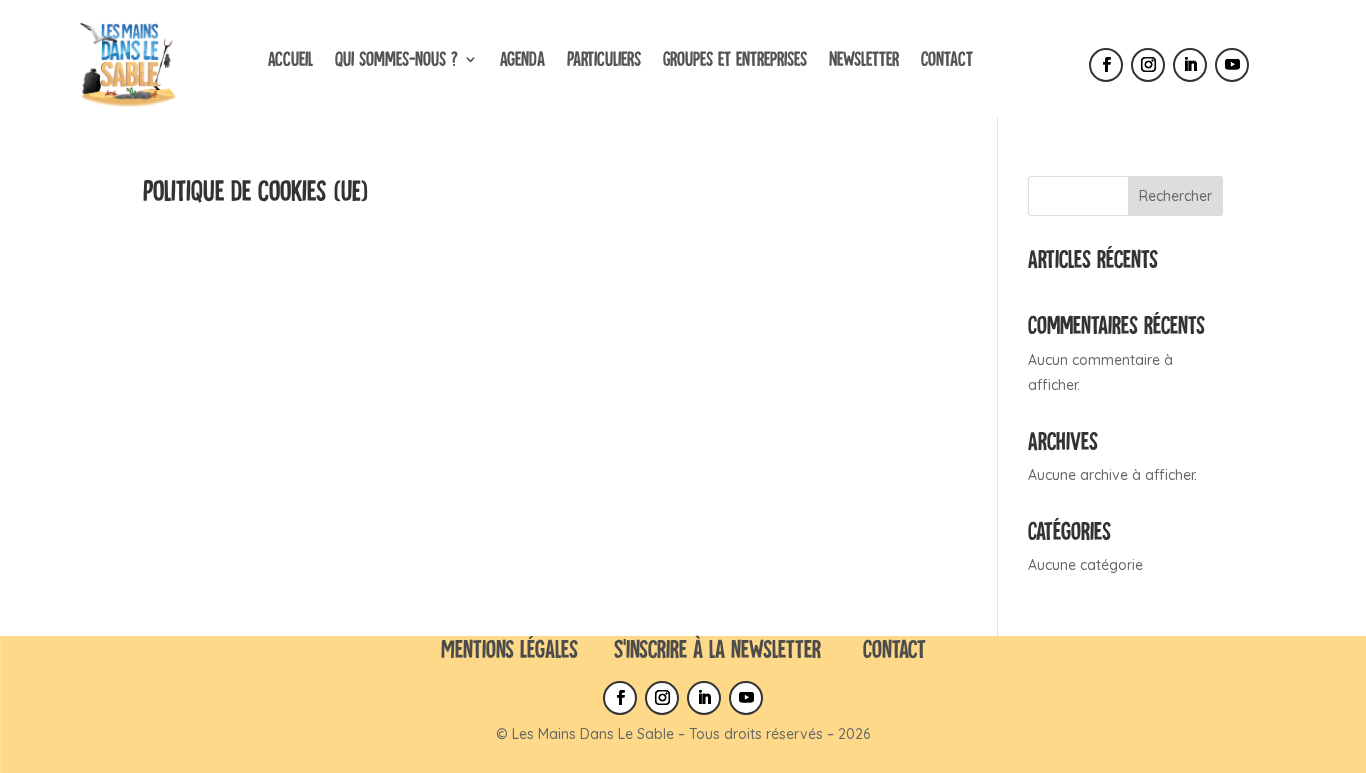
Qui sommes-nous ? (396, 58)
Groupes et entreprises (735, 58)
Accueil (290, 58)
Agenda (522, 58)
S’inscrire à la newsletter (717, 648)
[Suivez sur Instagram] (1148, 65)
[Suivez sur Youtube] (1232, 65)
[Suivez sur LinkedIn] (1190, 65)
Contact (947, 58)
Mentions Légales (509, 648)
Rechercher (1175, 196)
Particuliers (604, 58)
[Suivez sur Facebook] (1106, 65)
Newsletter (864, 58)
